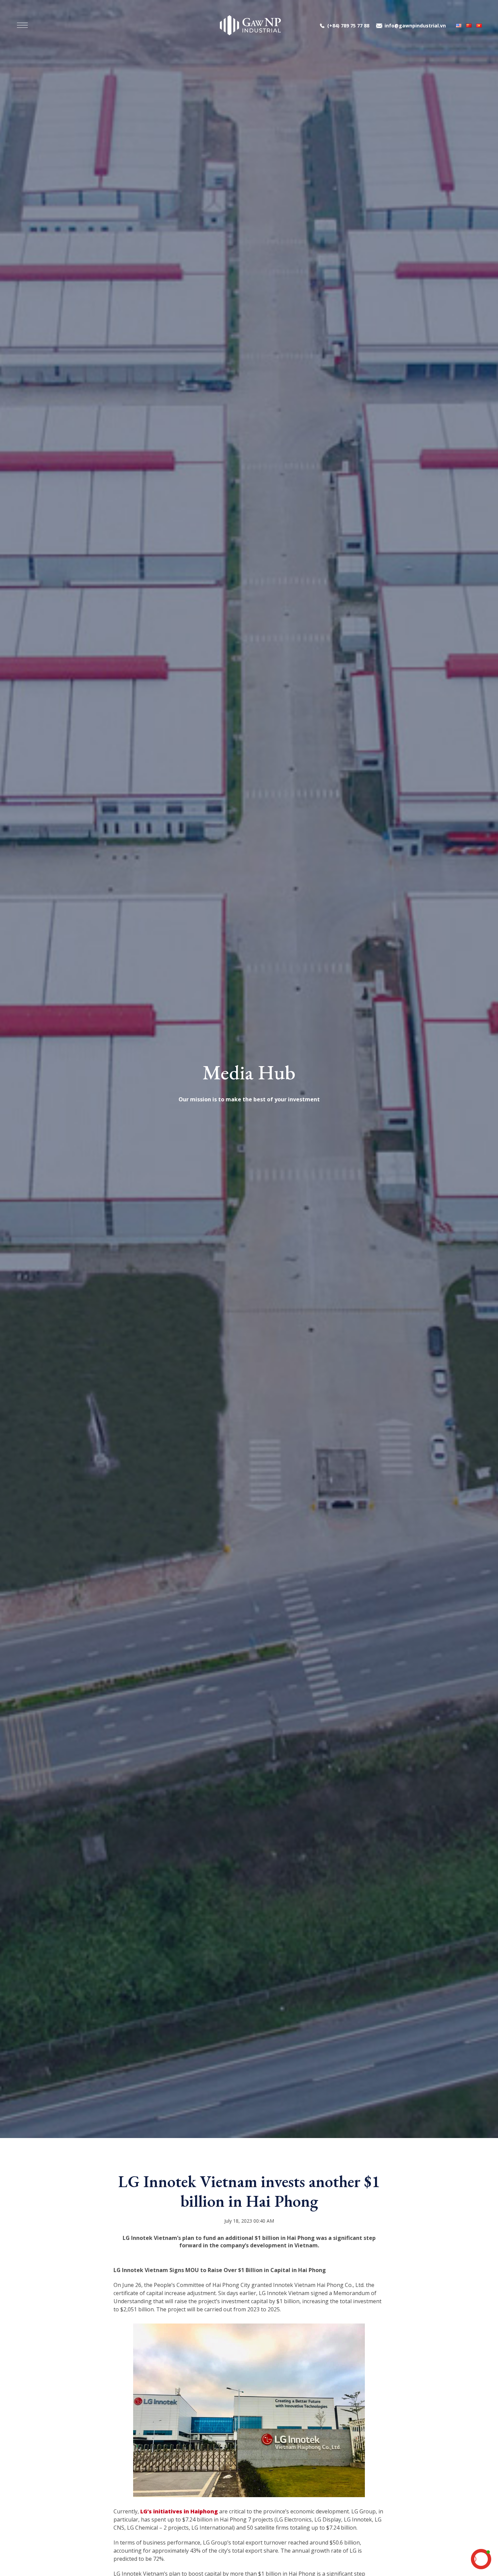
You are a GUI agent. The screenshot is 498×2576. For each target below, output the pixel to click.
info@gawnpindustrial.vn (415, 26)
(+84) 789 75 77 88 (348, 26)
